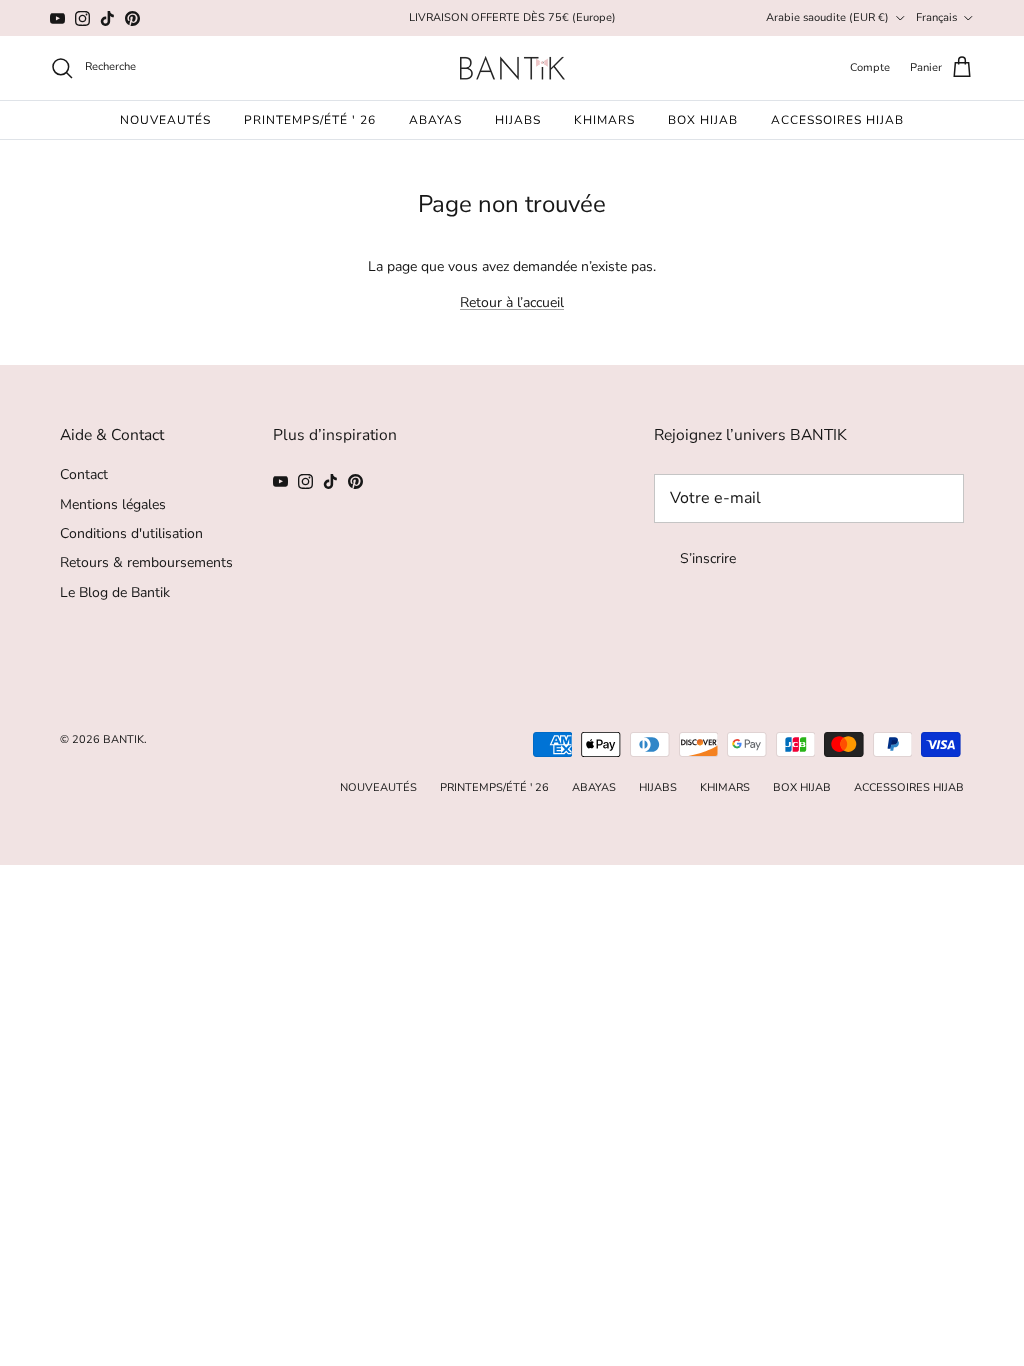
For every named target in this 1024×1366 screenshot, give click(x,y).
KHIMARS (604, 120)
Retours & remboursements (146, 562)
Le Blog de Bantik (115, 592)
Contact (84, 474)
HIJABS (518, 120)
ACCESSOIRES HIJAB (837, 120)
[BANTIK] (512, 68)
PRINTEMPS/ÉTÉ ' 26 (310, 120)
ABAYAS (435, 120)
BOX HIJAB (703, 120)
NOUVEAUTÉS (165, 120)
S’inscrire (708, 558)
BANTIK (123, 739)
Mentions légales (113, 504)
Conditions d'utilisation (131, 533)
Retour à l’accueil (512, 302)
